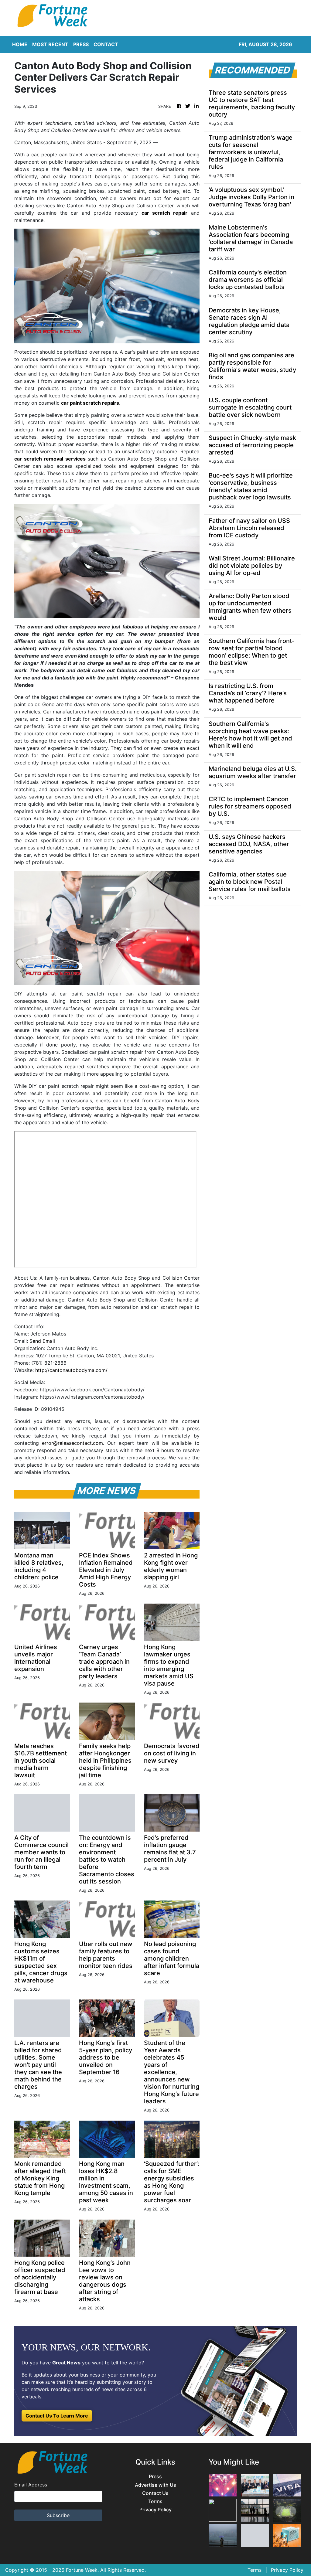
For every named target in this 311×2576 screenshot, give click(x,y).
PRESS (81, 44)
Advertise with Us (155, 2485)
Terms (155, 2501)
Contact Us (155, 2493)
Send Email (42, 1341)
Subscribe (58, 2515)
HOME (20, 44)
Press (155, 2477)
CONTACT (106, 44)
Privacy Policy (155, 2510)
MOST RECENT (50, 44)
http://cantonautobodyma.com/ (71, 1370)
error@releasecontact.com (72, 1443)
